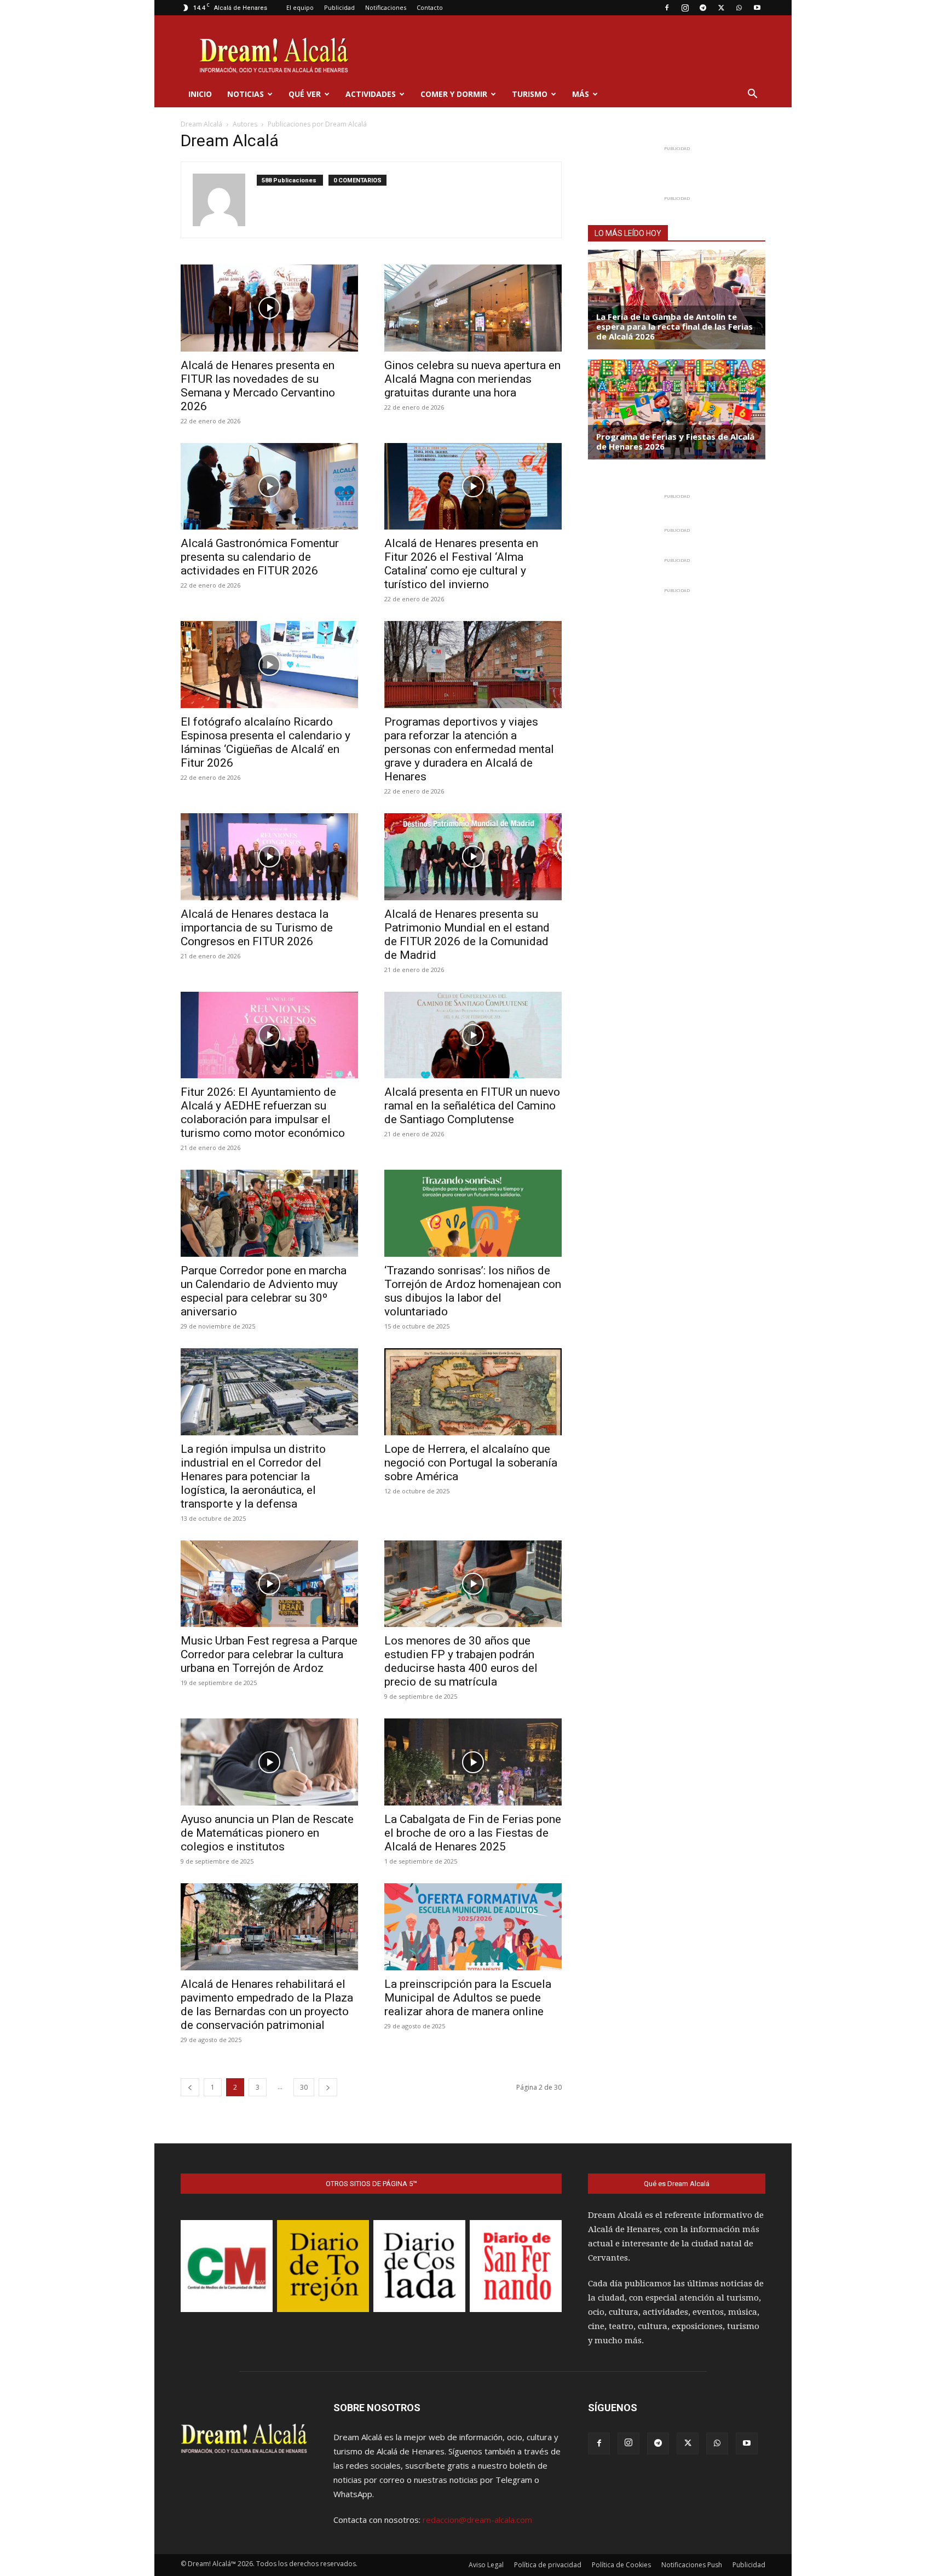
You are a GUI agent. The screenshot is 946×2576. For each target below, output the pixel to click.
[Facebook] (667, 8)
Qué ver (305, 94)
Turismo (530, 94)
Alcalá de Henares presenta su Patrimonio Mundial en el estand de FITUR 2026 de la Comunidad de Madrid (467, 935)
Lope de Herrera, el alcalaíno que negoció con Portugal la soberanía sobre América (471, 1463)
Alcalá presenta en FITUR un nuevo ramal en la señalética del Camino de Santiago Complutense (472, 1106)
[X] (721, 8)
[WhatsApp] (739, 8)
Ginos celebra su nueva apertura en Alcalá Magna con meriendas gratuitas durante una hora (472, 379)
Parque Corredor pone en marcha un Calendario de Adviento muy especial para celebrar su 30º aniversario (264, 1291)
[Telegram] (703, 8)
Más (581, 94)
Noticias (246, 94)
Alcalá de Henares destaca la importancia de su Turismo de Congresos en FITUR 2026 (257, 928)
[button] (752, 95)
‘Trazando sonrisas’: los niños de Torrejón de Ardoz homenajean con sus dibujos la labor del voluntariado (473, 1291)
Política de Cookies (621, 2565)
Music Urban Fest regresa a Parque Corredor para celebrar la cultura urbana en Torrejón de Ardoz (269, 1654)
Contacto (430, 7)
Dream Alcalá (201, 124)
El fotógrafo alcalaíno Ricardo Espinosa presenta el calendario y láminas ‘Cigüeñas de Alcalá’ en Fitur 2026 (266, 742)
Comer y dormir (454, 94)
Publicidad (339, 7)
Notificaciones (386, 7)
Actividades (371, 94)
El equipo (300, 7)
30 (304, 2087)
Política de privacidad (548, 2565)
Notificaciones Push (692, 2565)
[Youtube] (757, 8)
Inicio (200, 94)
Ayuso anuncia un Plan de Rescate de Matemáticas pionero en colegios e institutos (267, 1833)
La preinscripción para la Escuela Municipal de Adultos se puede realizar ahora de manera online (468, 1998)
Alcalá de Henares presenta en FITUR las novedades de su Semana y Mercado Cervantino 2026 (258, 386)
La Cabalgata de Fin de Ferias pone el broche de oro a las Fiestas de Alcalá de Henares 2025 (473, 1833)
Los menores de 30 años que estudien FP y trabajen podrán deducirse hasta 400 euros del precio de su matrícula (461, 1661)
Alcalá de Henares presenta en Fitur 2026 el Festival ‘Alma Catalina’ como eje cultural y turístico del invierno (461, 564)
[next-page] (328, 2087)
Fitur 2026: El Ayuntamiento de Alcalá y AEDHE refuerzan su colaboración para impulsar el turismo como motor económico (263, 1112)
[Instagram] (685, 8)
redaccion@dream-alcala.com (477, 2520)
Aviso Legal (486, 2565)
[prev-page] (190, 2087)
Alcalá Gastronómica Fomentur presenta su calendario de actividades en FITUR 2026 (260, 557)
